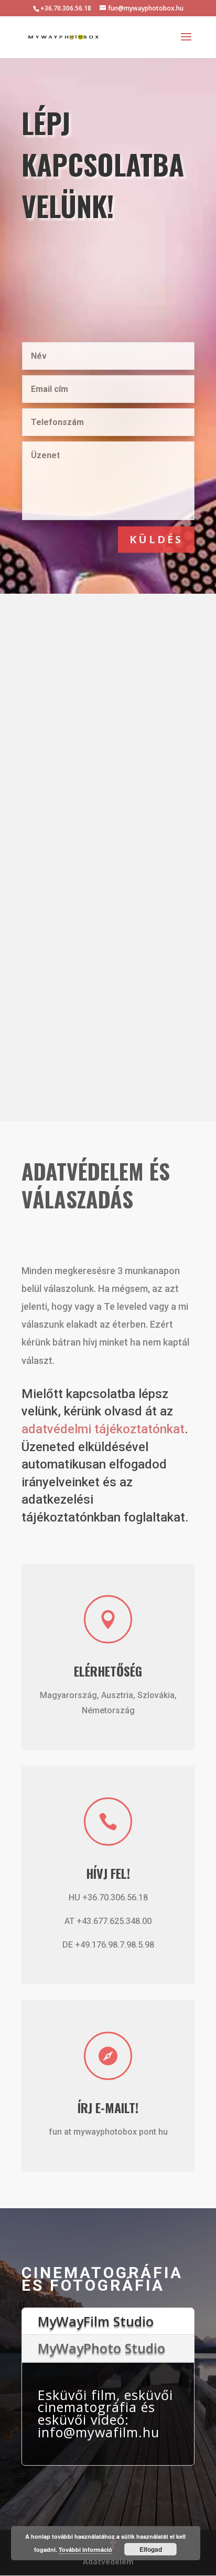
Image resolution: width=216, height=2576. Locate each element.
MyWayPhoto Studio (101, 2348)
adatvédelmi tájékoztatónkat (103, 1429)
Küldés (156, 539)
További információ (85, 2549)
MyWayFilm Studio (96, 2321)
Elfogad (151, 2549)
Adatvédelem (108, 2562)
